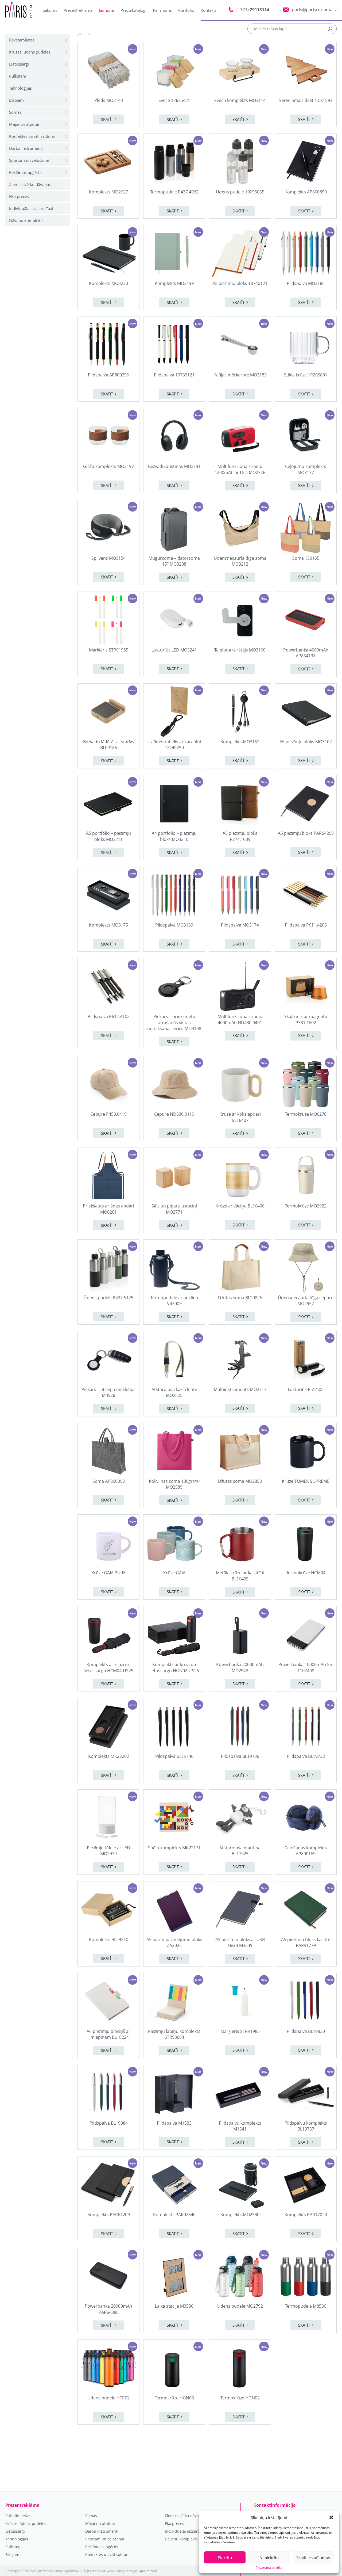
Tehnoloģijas (20, 88)
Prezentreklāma (78, 10)
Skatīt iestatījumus (313, 2558)
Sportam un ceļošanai (29, 160)
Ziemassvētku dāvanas (30, 184)
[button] (331, 2517)
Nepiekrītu (269, 2558)
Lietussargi (19, 64)
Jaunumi (106, 10)
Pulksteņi (18, 76)
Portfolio (186, 10)
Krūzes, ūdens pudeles (30, 52)
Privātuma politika (269, 2568)
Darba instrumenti (26, 148)
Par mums (162, 10)
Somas (15, 112)
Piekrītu (225, 2558)
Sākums (50, 10)
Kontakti (208, 10)
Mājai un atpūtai (24, 124)
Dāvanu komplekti (26, 220)
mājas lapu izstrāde (143, 2571)
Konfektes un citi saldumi (32, 136)
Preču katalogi (133, 10)
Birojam (16, 100)
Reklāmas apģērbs (26, 172)
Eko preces (19, 196)
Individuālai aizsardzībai (31, 208)
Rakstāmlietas (22, 40)
